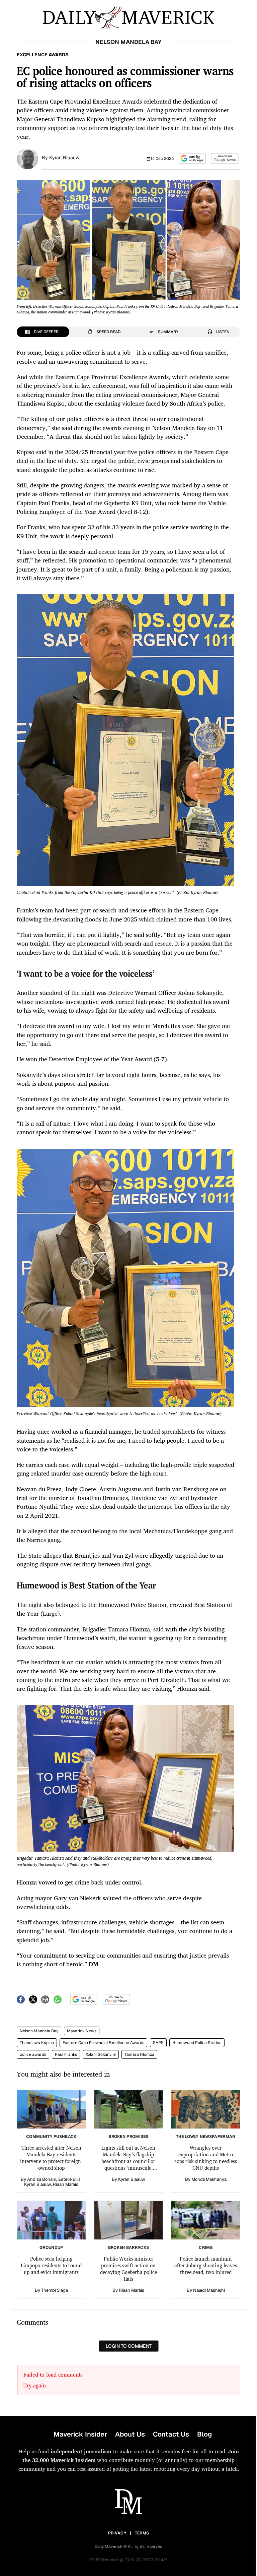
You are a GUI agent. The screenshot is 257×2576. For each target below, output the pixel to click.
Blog (204, 2434)
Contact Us (171, 2434)
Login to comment (129, 2346)
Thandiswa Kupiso (37, 2043)
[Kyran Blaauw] (27, 158)
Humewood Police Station (197, 2043)
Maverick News (82, 2031)
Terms (142, 2533)
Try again (35, 2385)
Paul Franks (66, 2054)
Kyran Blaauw (64, 158)
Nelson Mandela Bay (39, 2031)
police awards (33, 2054)
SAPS (158, 2043)
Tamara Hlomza (139, 2054)
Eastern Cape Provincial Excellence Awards (103, 2043)
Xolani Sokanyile (101, 2054)
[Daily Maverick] (128, 18)
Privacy (117, 2533)
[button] (192, 158)
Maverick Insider (80, 2434)
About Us (130, 2434)
